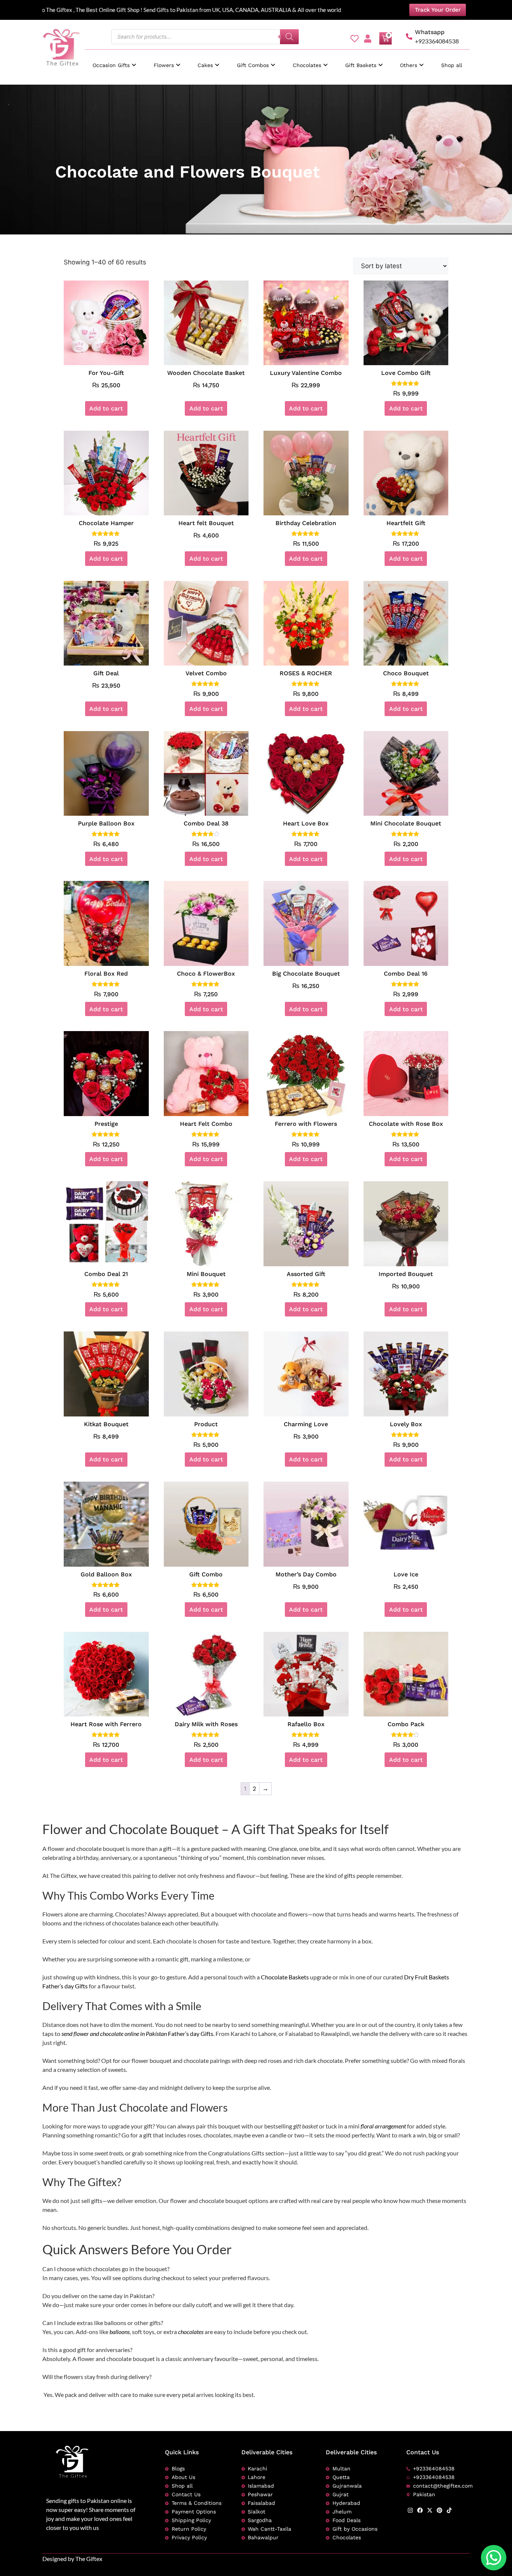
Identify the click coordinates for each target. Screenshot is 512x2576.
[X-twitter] (430, 2510)
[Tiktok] (449, 2510)
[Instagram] (410, 2510)
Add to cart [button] (106, 408)
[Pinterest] (439, 2510)
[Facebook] (420, 2510)
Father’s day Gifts (65, 1986)
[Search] (289, 37)
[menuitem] (114, 62)
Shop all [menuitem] (452, 65)
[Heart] (355, 39)
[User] (368, 39)
